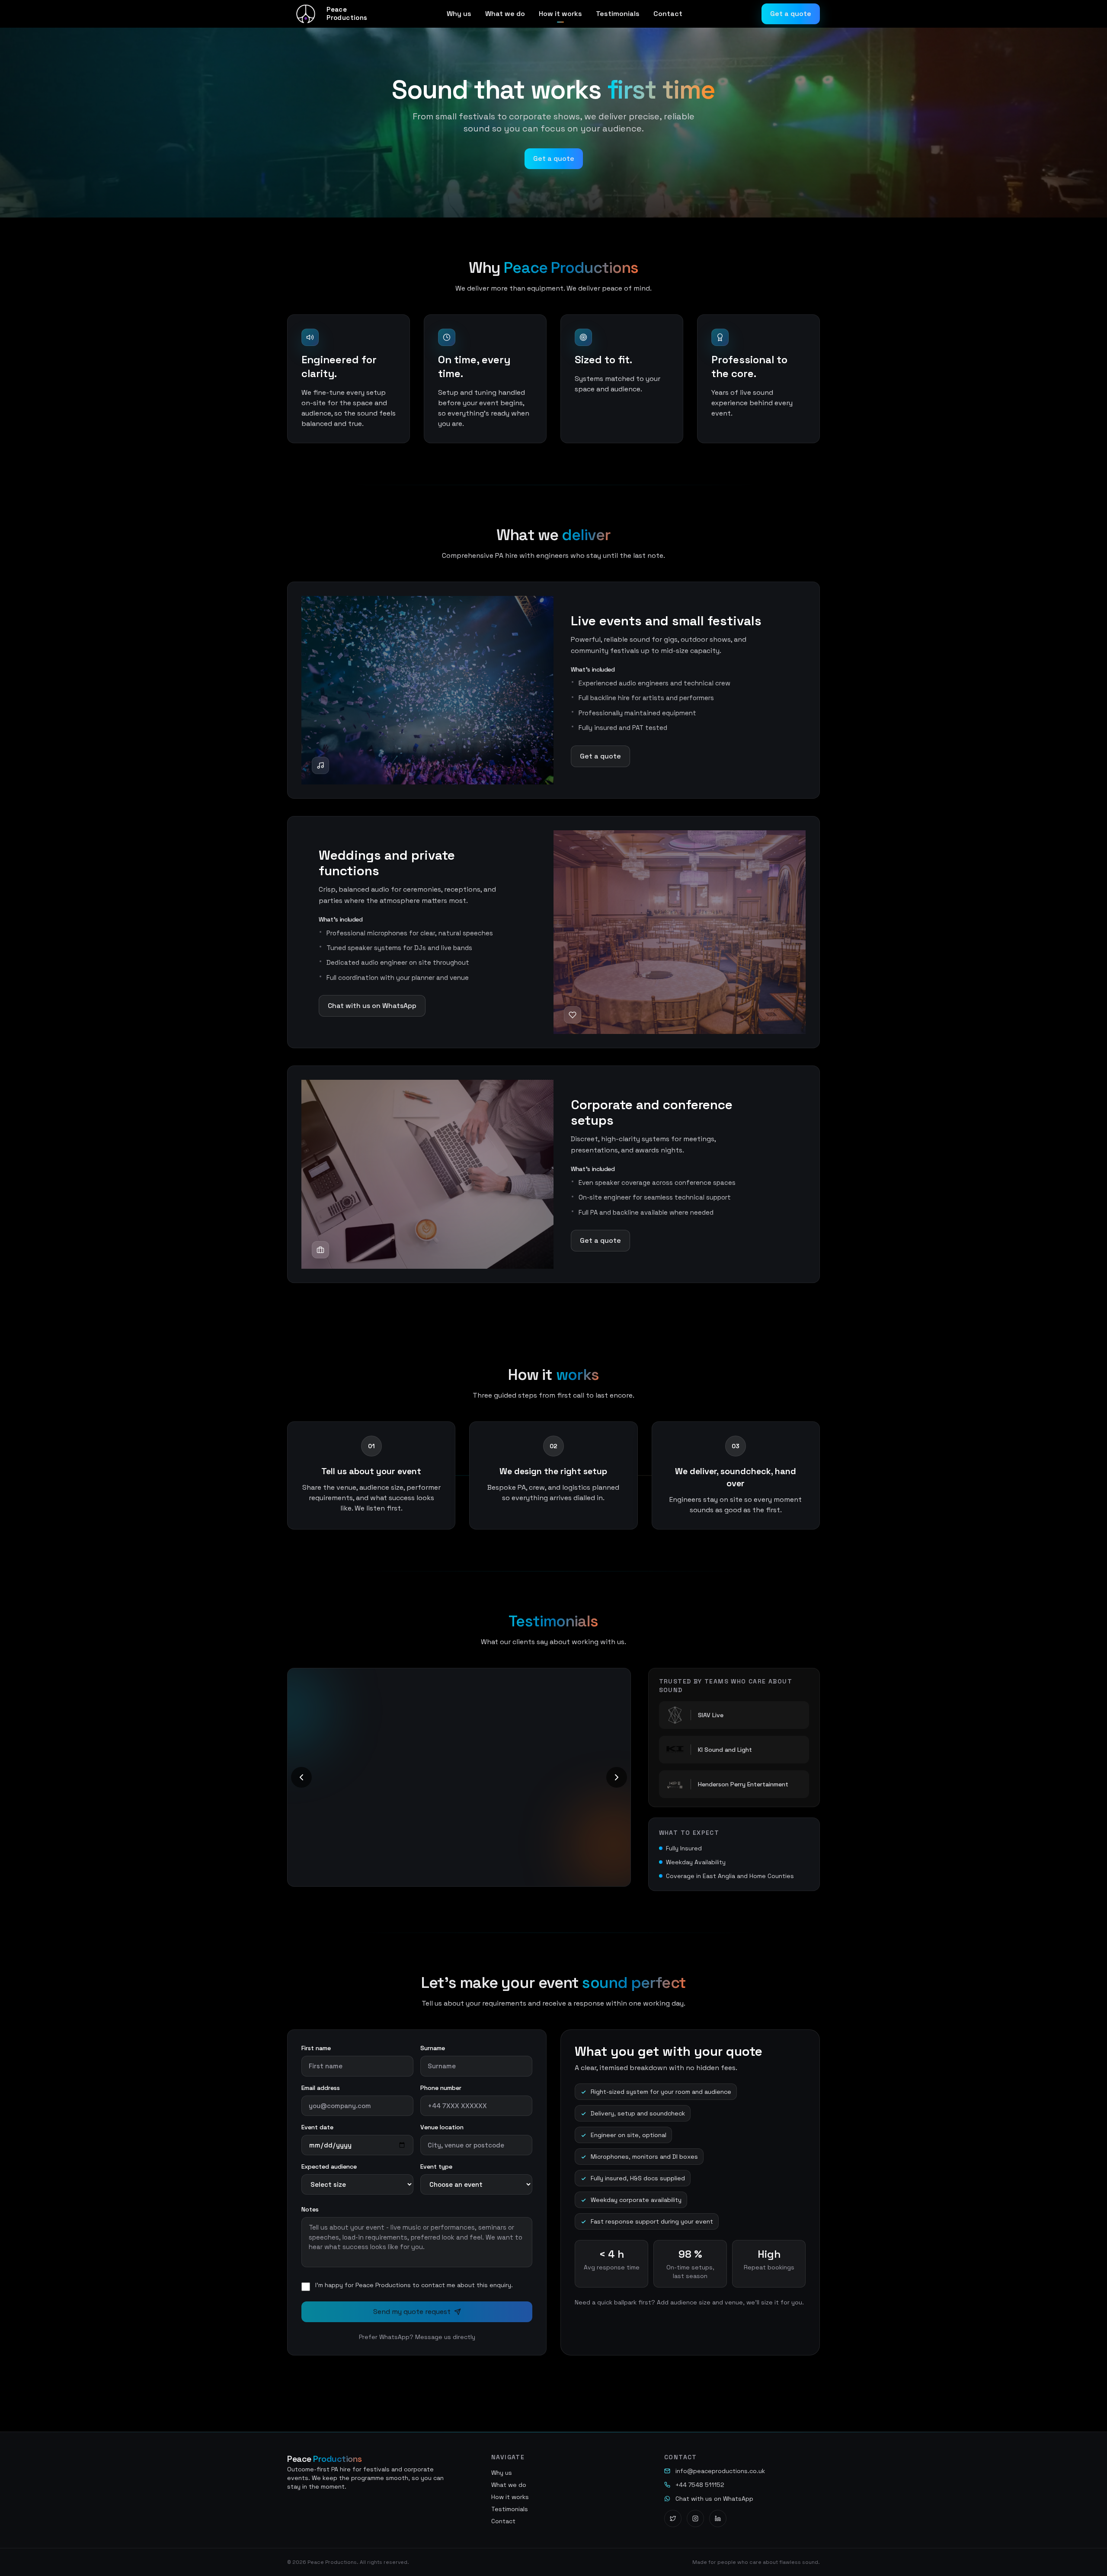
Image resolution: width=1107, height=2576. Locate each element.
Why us (459, 14)
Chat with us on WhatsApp (372, 1006)
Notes (310, 2209)
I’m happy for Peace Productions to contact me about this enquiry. (414, 2285)
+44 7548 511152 (700, 2485)
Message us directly (445, 2337)
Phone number (441, 2088)
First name (316, 2048)
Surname (433, 2048)
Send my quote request (412, 2312)
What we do (505, 14)
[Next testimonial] (617, 1774)
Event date (317, 2127)
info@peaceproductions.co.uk (720, 2471)
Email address (321, 2088)
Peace (325, 2459)
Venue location (442, 2127)
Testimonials (618, 14)
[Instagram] (695, 2518)
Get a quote (791, 14)
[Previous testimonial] (301, 1774)
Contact (668, 14)
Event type (436, 2166)
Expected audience (329, 2166)
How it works (560, 14)
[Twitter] (673, 2518)
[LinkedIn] (718, 2518)
